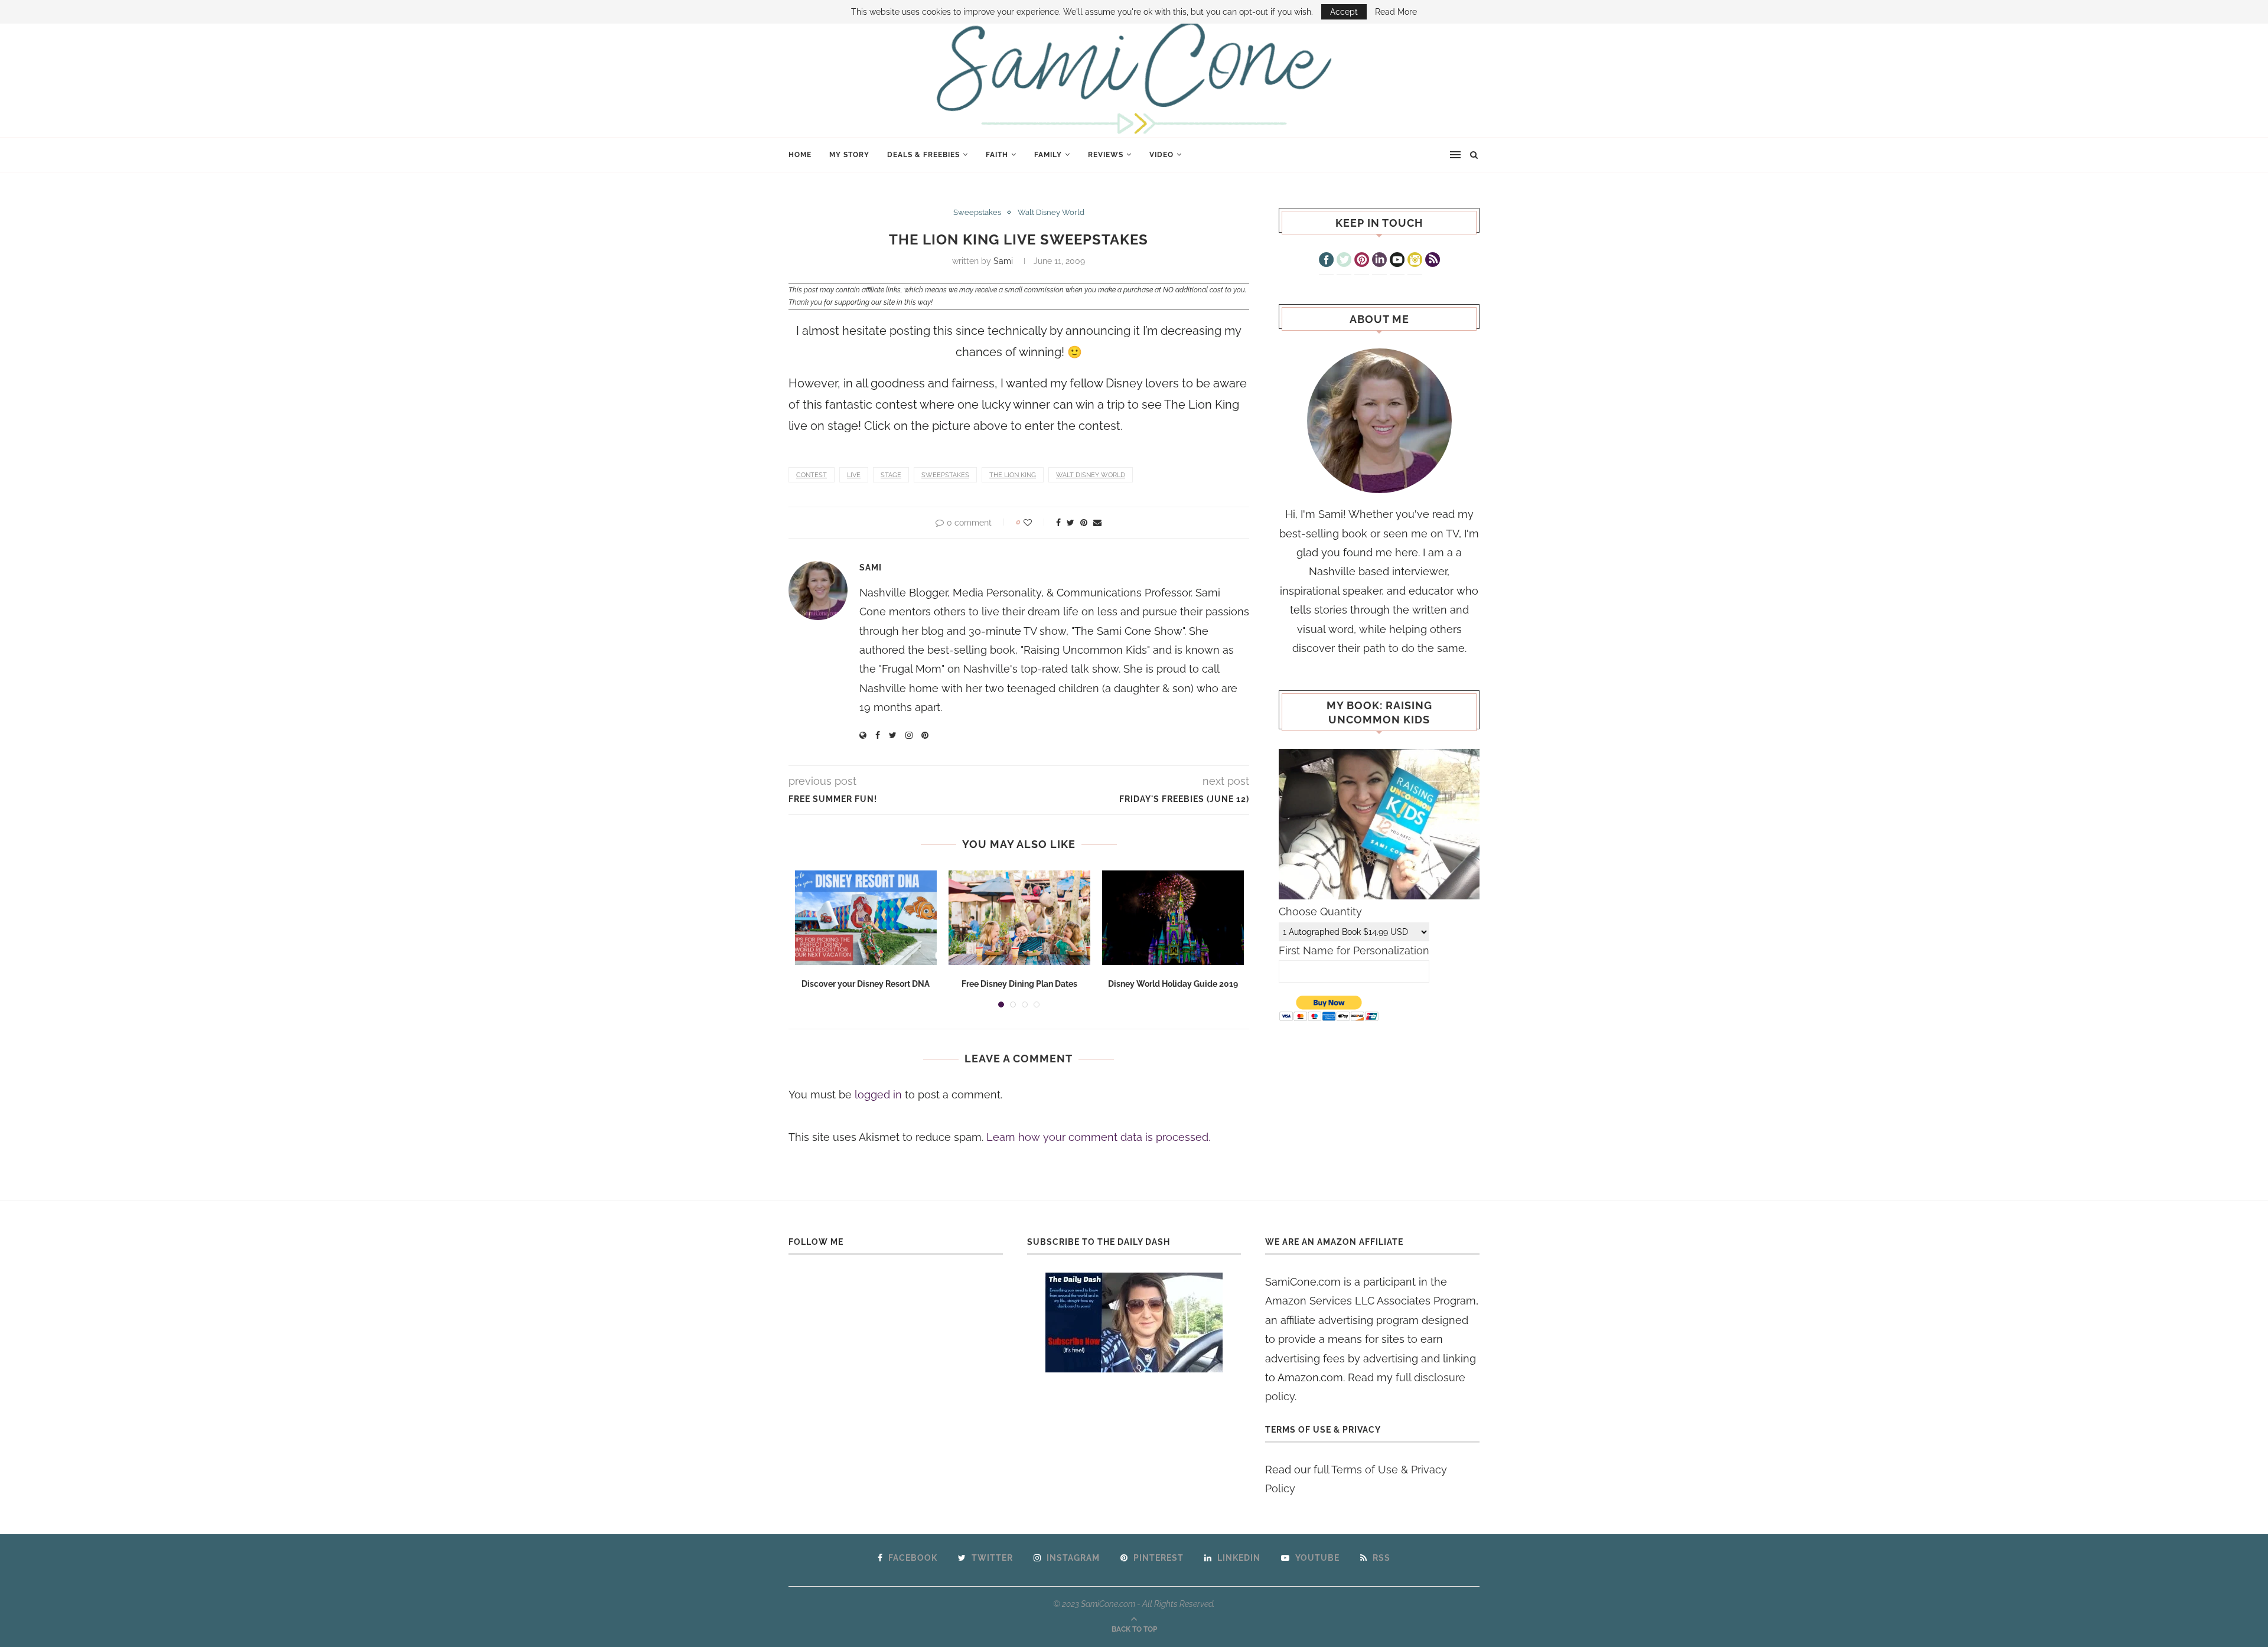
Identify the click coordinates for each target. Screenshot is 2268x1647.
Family (1048, 155)
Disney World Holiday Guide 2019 (1173, 984)
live (854, 475)
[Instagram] (1415, 261)
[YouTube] (1397, 261)
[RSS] (1433, 261)
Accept (1344, 12)
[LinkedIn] (1379, 261)
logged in (878, 1095)
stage (891, 475)
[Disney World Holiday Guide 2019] (1173, 918)
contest (812, 475)
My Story (849, 155)
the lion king (1013, 475)
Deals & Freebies (923, 155)
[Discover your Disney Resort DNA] (866, 918)
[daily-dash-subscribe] (1134, 1323)
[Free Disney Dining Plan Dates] (1019, 918)
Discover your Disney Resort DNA (866, 984)
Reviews (1106, 155)
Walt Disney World (1051, 212)
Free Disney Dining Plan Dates (1019, 984)
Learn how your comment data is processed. (1098, 1137)
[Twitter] (1344, 261)
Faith (997, 155)
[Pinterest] (1362, 261)
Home (800, 155)
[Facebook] (1326, 261)
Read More (1396, 12)
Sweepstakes (977, 212)
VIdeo (1161, 155)
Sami (1003, 261)
